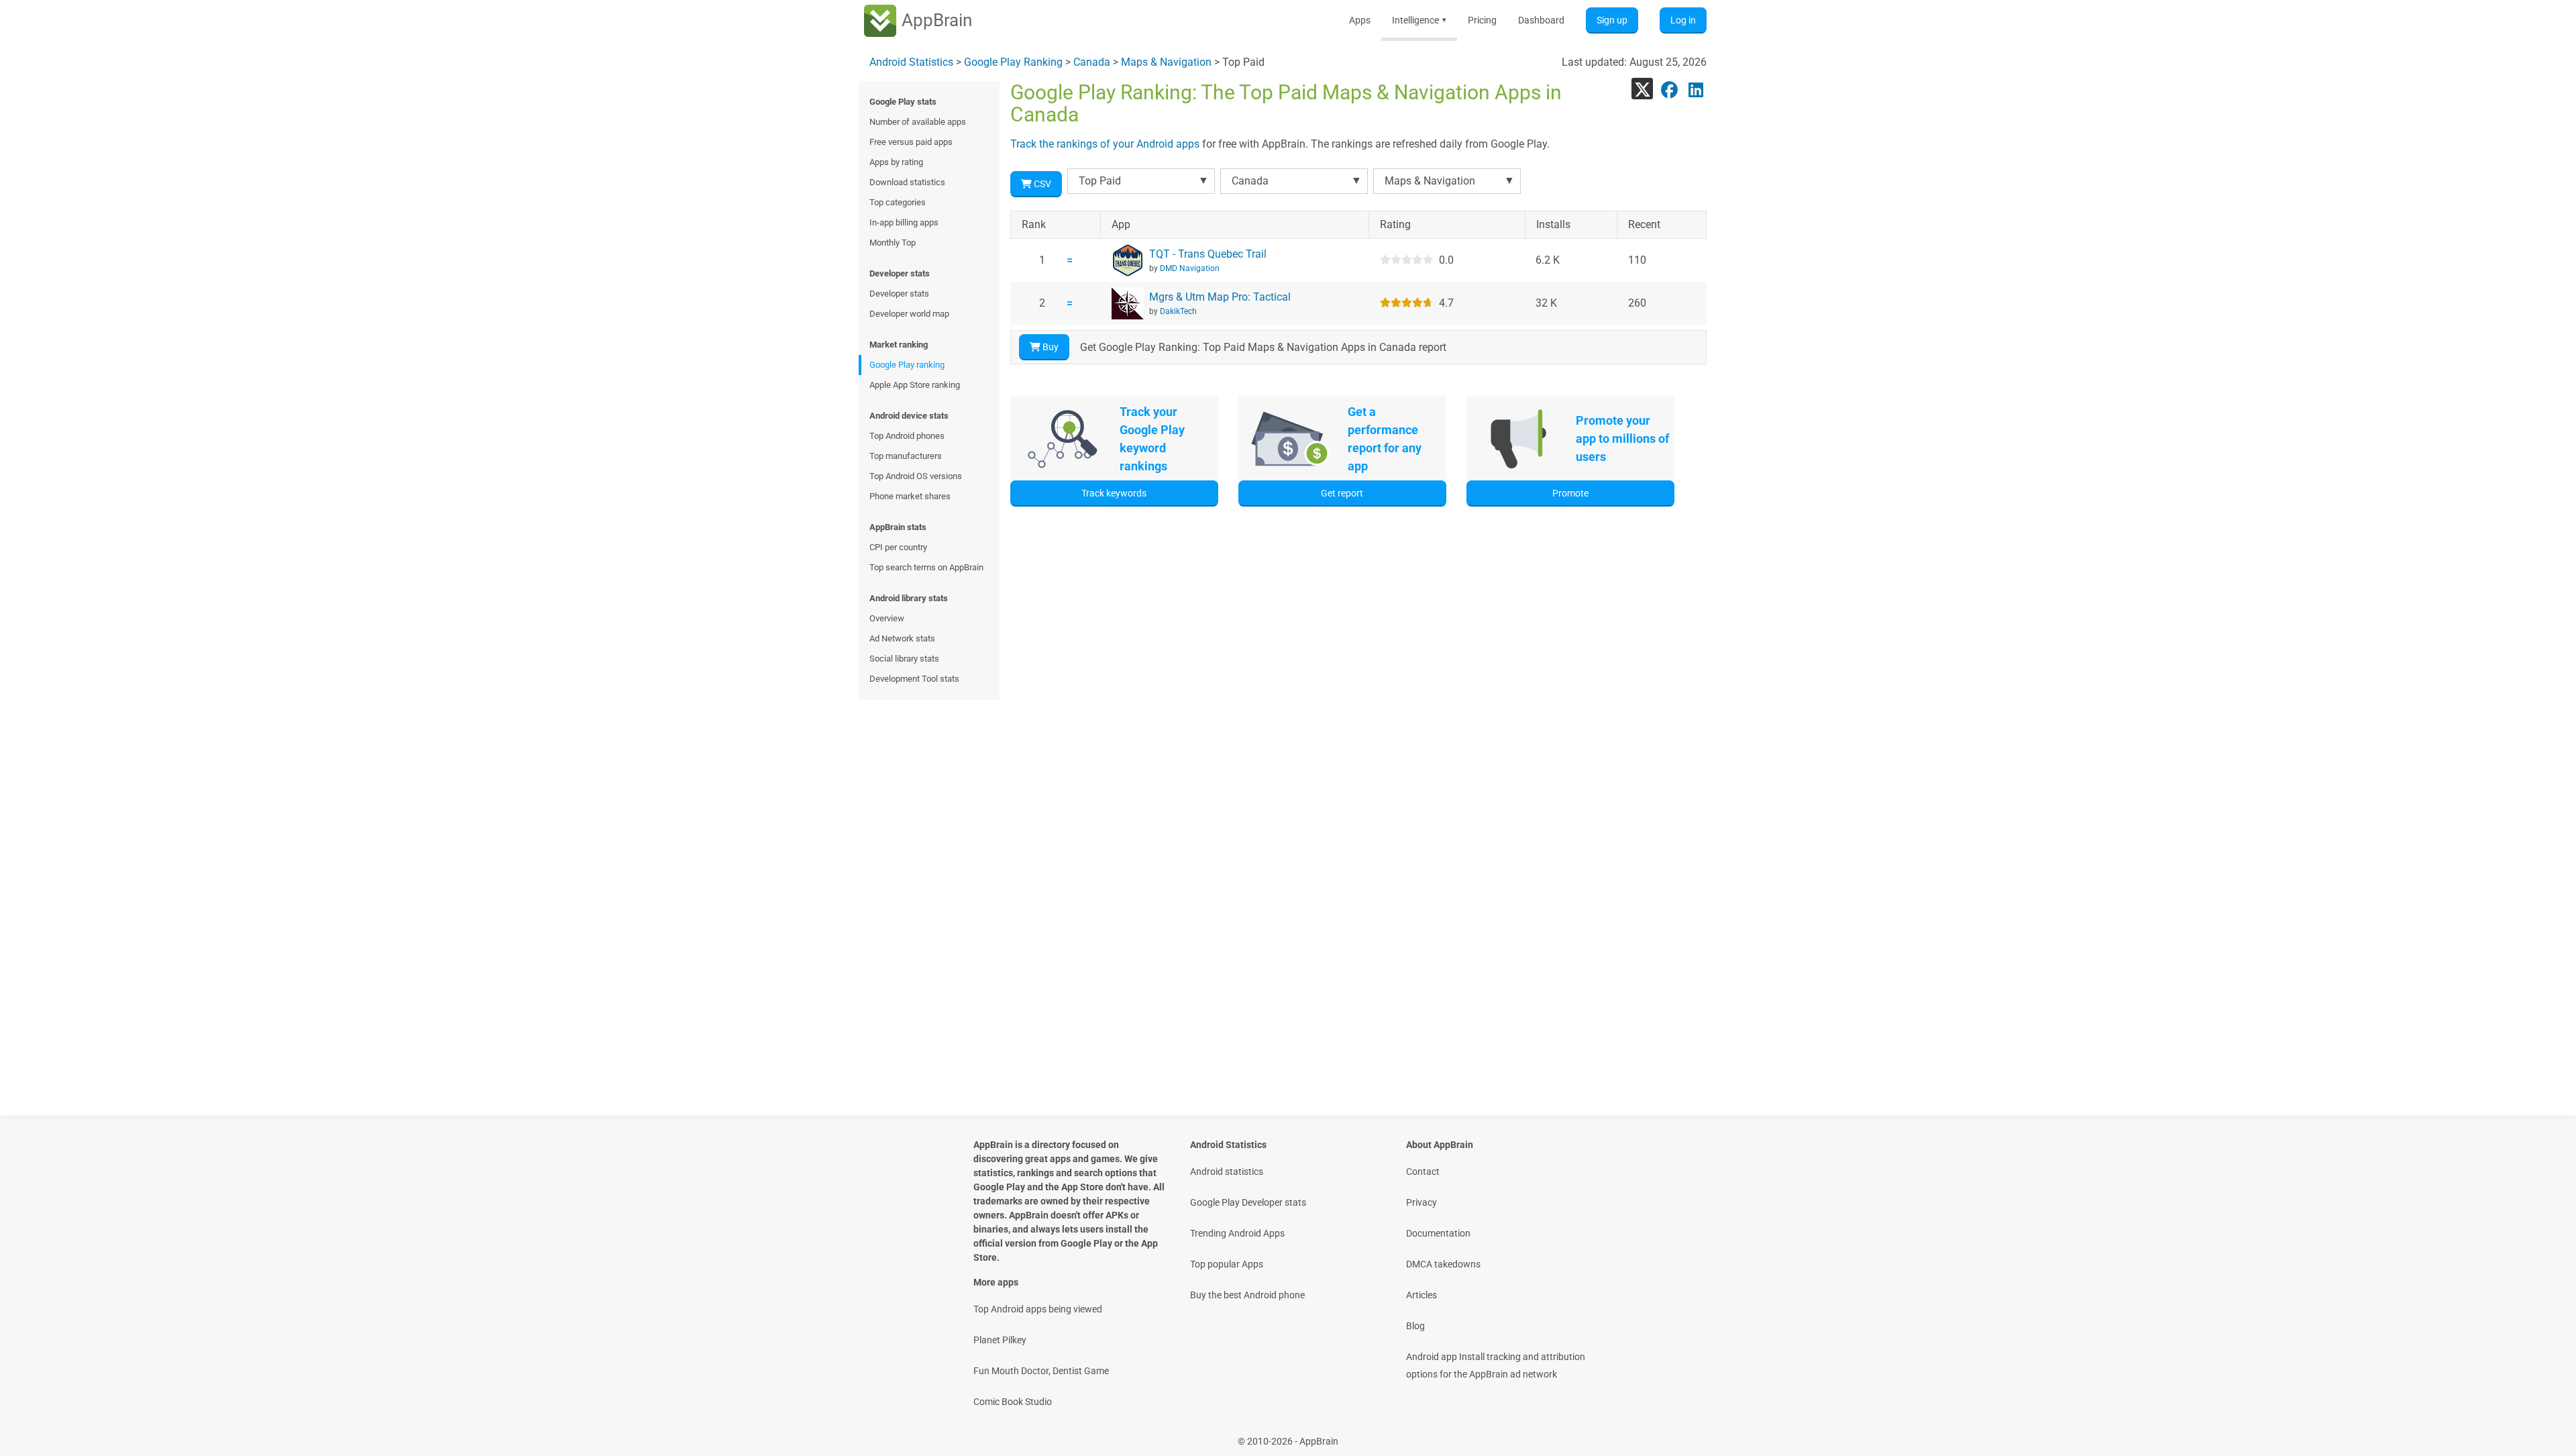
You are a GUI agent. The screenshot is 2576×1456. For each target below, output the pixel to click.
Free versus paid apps (911, 142)
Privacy (1421, 1202)
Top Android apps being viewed (1038, 1309)
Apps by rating (896, 162)
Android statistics (1227, 1172)
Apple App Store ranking (915, 385)
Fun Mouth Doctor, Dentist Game (1041, 1371)
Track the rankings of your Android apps (1105, 144)
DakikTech (1178, 311)
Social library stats (904, 659)
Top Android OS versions (916, 476)
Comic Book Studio (1013, 1402)
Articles (1421, 1295)
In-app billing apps (904, 222)
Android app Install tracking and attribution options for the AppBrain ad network (1496, 1365)
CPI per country (898, 547)
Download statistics (907, 182)
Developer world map (909, 314)
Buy (1050, 347)
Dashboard (1541, 20)
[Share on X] (1642, 89)
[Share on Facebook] (1669, 89)
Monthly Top (893, 243)
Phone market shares (910, 496)
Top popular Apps (1227, 1264)
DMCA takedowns (1443, 1264)
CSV (1041, 184)
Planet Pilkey (1000, 1340)
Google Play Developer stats (1248, 1202)
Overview (887, 618)
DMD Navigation (1190, 268)
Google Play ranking (907, 365)
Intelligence (1419, 20)
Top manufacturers (906, 456)
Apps (1360, 20)
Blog (1415, 1326)
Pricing (1482, 20)
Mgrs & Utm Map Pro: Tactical (1220, 297)
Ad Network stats (902, 638)
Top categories (898, 202)
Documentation (1438, 1233)
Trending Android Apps (1237, 1233)
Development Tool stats (914, 679)
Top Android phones (907, 436)
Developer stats (899, 294)
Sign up (1612, 20)
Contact (1423, 1172)
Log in (1683, 20)
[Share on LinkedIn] (1696, 89)
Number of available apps (918, 122)
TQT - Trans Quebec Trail (1208, 254)
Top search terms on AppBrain (926, 567)
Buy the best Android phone (1247, 1295)
